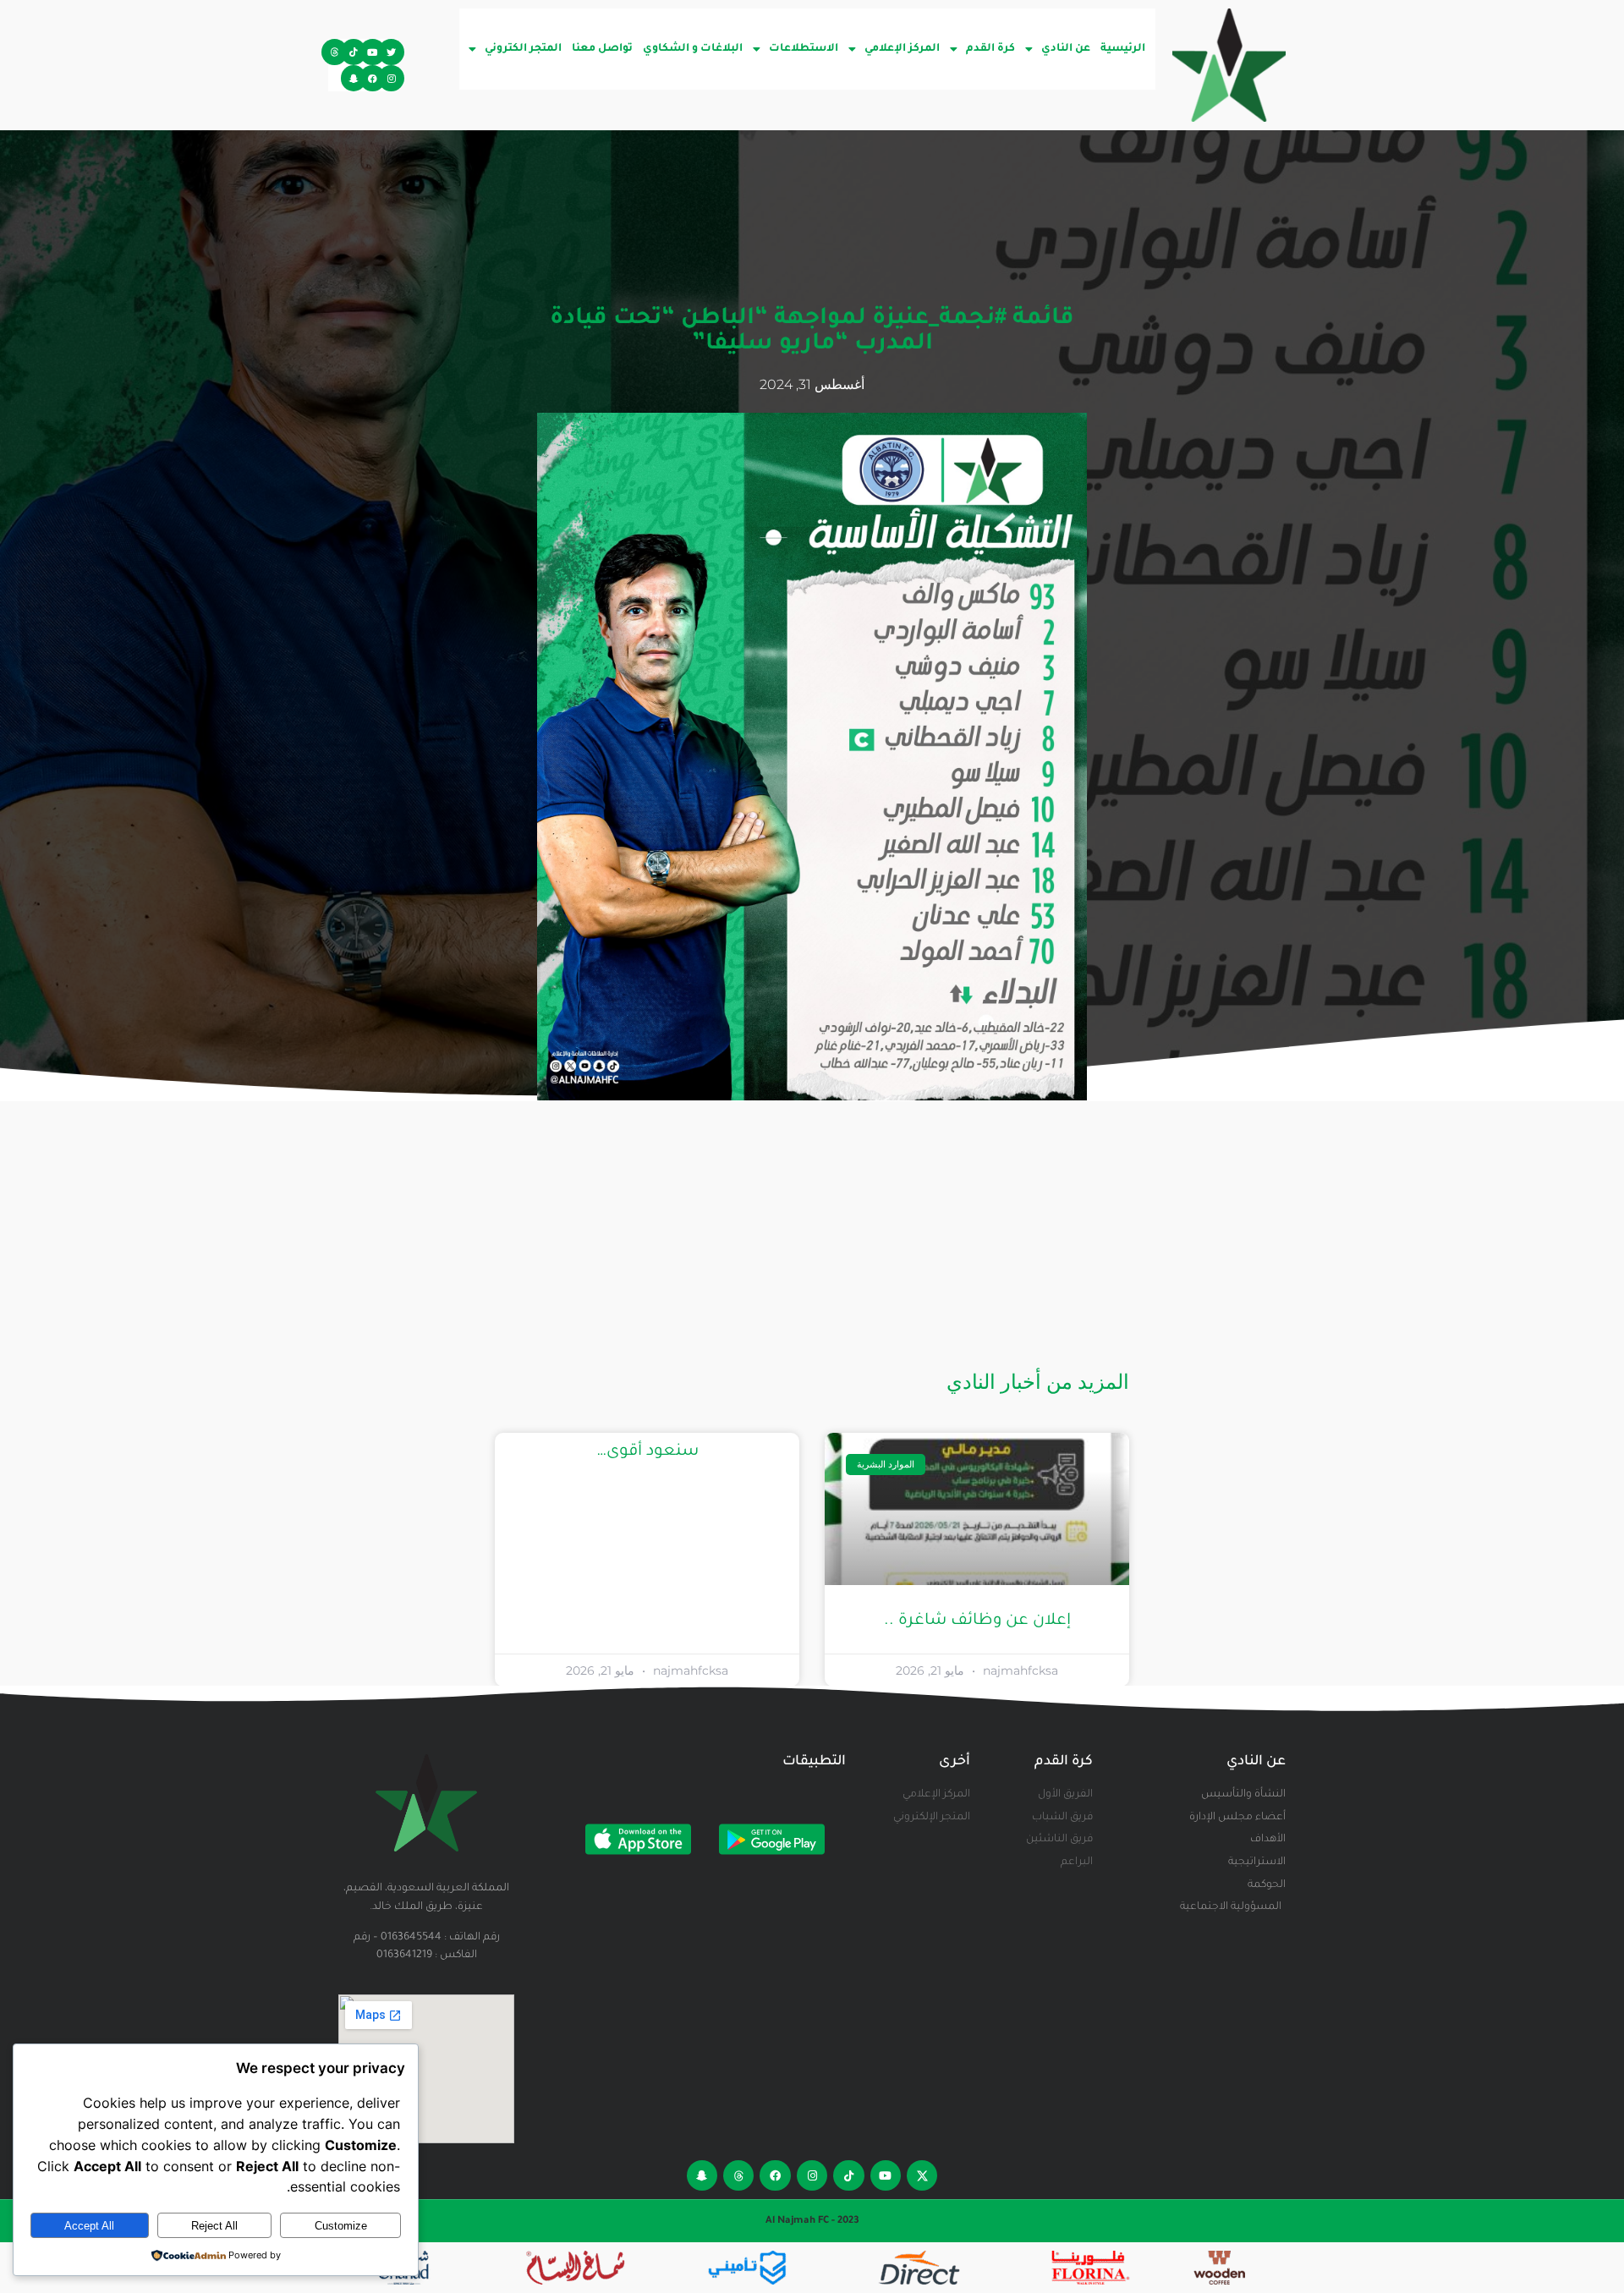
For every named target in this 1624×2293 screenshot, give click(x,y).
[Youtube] (373, 52)
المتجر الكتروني (523, 49)
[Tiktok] (354, 52)
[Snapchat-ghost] (354, 78)
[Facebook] (373, 78)
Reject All (214, 2226)
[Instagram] (391, 78)
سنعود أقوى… (647, 1452)
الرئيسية (1123, 49)
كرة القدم (990, 49)
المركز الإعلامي (902, 49)
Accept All (89, 2226)
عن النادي (1066, 49)
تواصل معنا (602, 49)
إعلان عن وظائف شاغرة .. (977, 1621)
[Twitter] (391, 52)
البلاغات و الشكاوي (693, 49)
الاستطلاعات (804, 49)
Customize (341, 2226)
